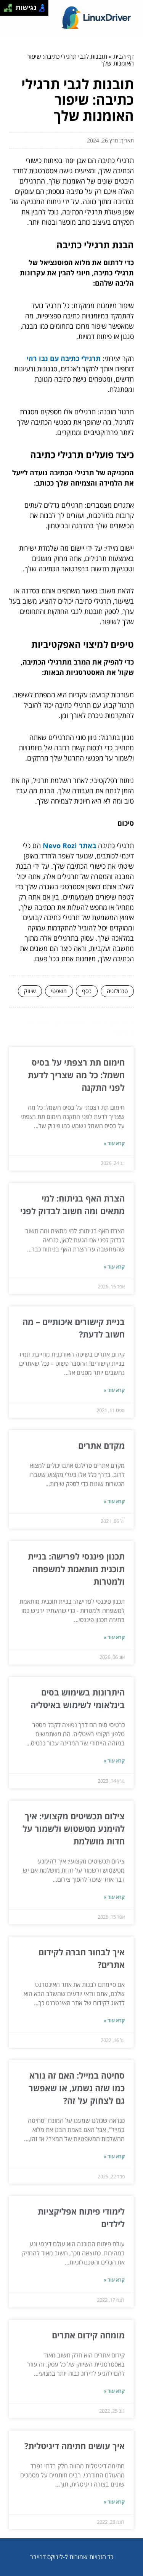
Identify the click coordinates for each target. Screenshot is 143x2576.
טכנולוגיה (117, 991)
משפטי (59, 991)
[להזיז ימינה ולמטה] (10, 10)
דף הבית (124, 56)
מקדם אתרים (101, 1445)
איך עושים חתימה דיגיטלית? (75, 2446)
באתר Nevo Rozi (69, 845)
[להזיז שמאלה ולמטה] (6, 10)
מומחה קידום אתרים (88, 2335)
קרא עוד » (114, 1143)
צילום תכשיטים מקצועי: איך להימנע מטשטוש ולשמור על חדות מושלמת (74, 1828)
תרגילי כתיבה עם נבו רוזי (64, 358)
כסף (87, 991)
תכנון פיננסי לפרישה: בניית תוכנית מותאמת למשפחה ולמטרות (76, 1569)
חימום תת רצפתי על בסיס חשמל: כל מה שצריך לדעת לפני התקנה (76, 1075)
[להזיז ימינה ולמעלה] (10, 6)
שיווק (30, 991)
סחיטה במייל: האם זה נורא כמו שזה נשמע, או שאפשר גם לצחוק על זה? (77, 2088)
